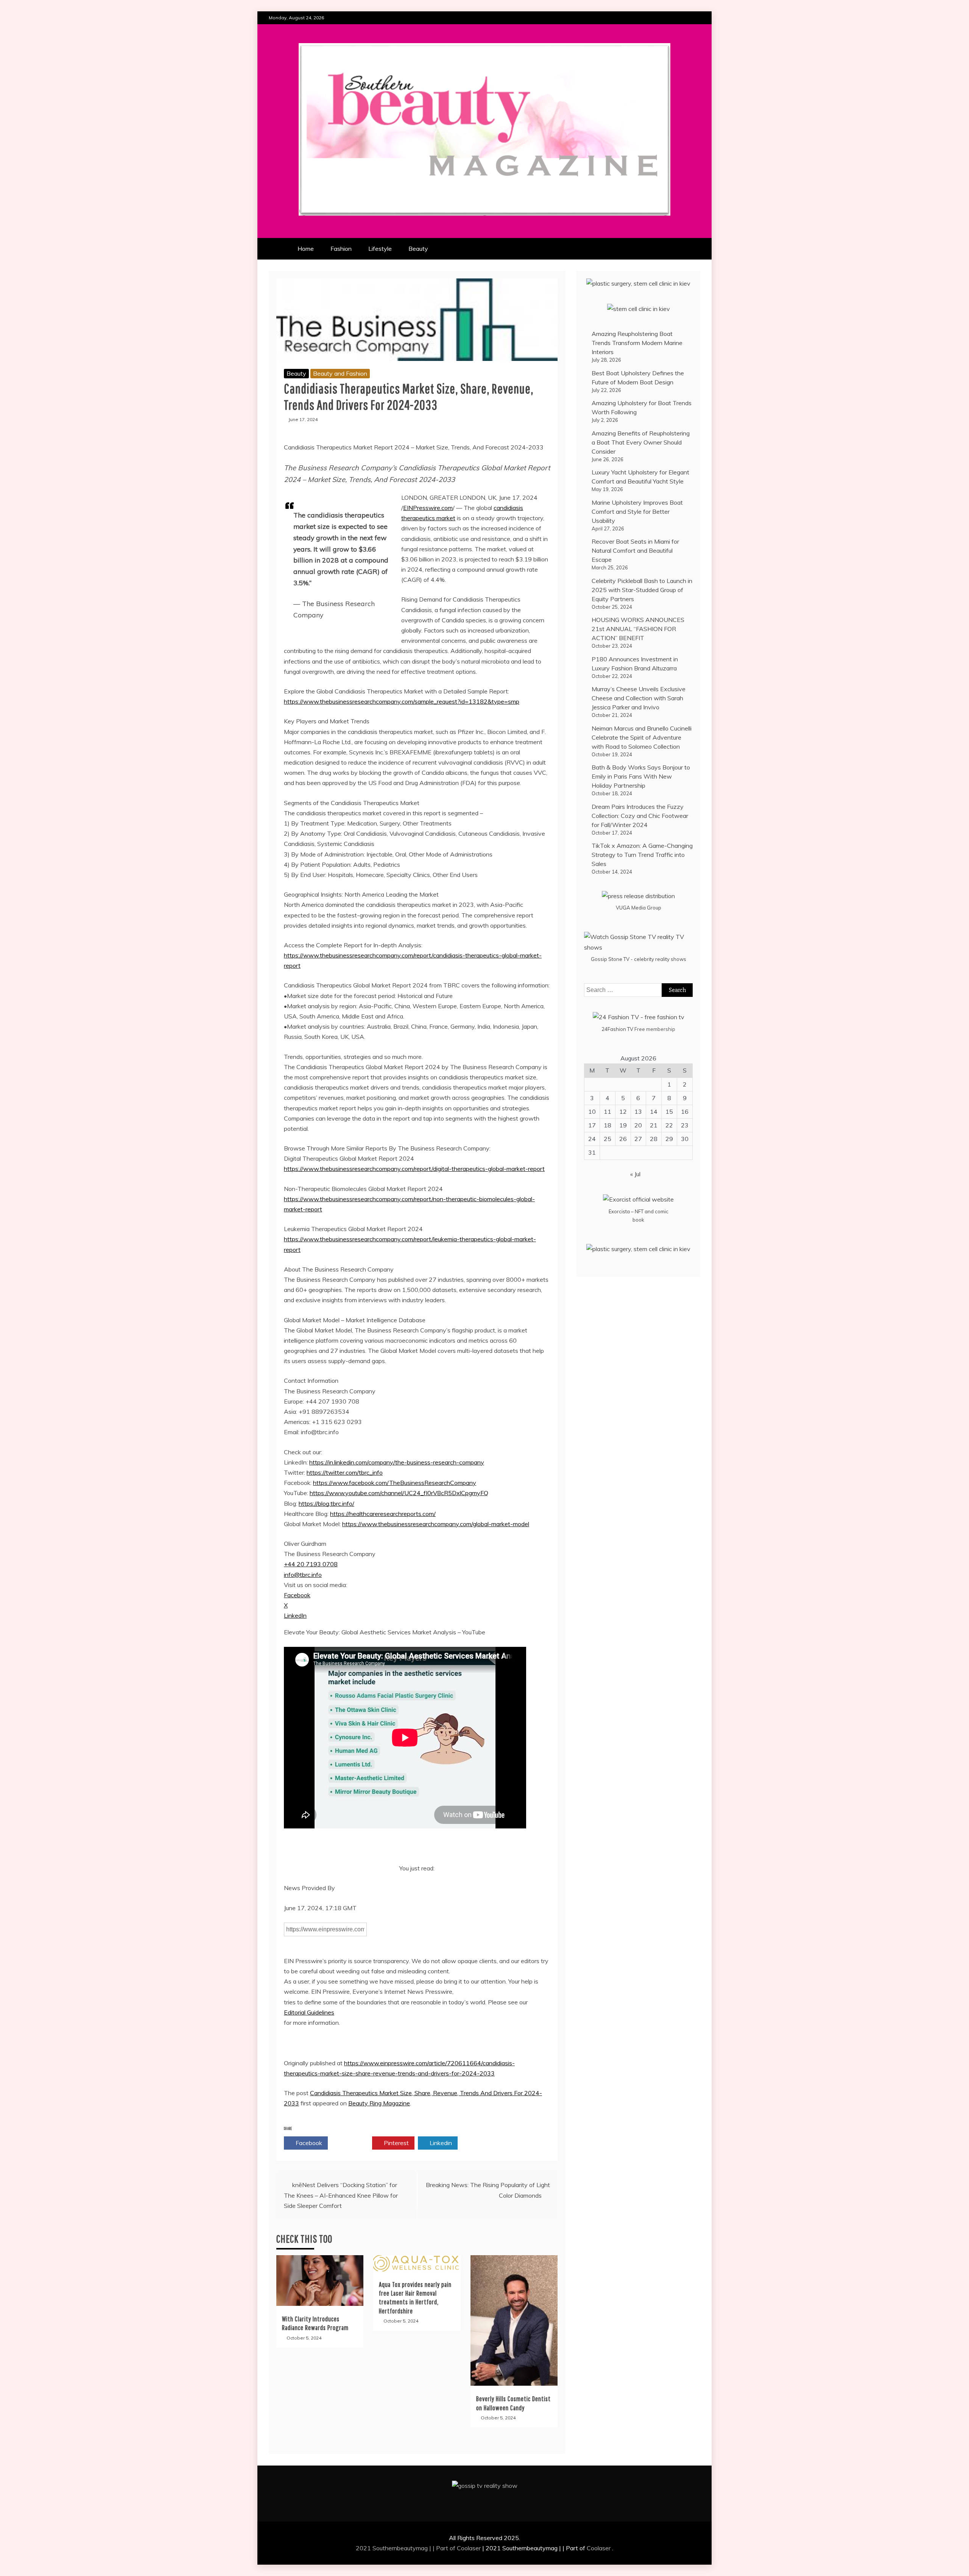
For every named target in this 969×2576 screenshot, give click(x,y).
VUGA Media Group (639, 908)
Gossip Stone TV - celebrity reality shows (639, 959)
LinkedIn (295, 1615)
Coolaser (469, 2548)
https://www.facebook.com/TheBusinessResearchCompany (395, 1483)
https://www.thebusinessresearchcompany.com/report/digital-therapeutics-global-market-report (414, 1169)
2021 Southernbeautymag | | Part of (406, 2548)
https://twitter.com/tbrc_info (345, 1472)
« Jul (635, 1174)
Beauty (418, 249)
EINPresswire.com (428, 508)
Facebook (297, 1595)
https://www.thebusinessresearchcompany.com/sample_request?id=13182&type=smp (402, 701)
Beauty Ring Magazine (379, 2103)
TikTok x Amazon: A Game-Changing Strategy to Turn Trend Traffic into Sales (642, 855)
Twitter (352, 2143)
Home (306, 249)
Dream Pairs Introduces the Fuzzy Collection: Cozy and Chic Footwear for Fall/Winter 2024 (640, 816)
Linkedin (440, 2143)
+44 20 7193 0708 (311, 1564)
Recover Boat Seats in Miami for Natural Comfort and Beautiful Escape (635, 550)
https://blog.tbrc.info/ (326, 1503)
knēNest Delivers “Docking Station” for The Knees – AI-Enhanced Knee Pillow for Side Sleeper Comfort (341, 2195)
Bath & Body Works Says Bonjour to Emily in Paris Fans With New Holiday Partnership (641, 776)
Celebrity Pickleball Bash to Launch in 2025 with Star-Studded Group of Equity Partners (642, 590)
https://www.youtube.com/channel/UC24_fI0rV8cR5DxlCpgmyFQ (399, 1493)
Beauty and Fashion (340, 373)
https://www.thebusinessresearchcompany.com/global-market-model (436, 1524)
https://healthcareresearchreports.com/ (383, 1514)
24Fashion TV (617, 1029)
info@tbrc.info (303, 1575)
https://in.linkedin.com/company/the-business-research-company (397, 1462)
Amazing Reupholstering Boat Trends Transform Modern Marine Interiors (637, 343)
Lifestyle (380, 249)
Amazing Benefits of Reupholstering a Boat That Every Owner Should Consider (641, 442)
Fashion (341, 249)
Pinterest (396, 2143)
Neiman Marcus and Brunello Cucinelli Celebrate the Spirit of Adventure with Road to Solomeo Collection (642, 737)
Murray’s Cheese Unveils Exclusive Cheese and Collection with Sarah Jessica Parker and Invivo (639, 698)
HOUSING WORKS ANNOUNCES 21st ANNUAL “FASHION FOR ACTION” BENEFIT (638, 629)
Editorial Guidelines (309, 2012)
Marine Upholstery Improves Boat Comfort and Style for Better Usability (637, 511)
